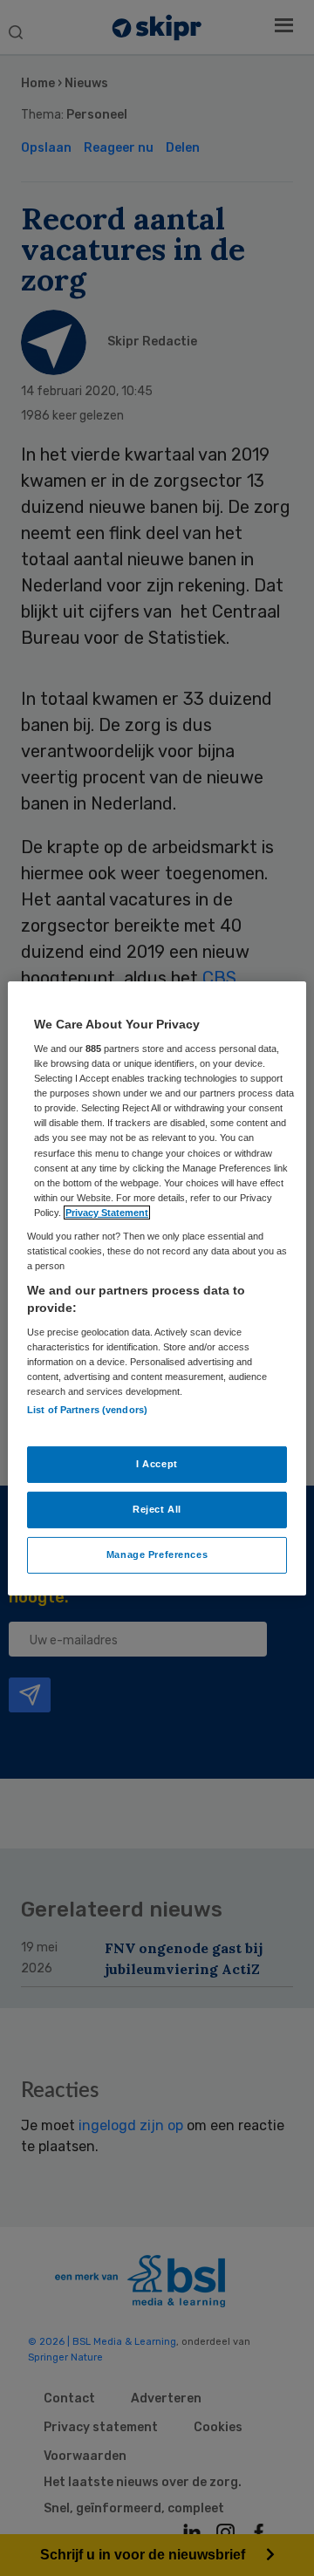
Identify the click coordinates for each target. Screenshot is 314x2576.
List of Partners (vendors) (87, 1409)
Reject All (157, 1509)
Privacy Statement (107, 1213)
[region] (157, 1288)
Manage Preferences (157, 1554)
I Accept (157, 1464)
